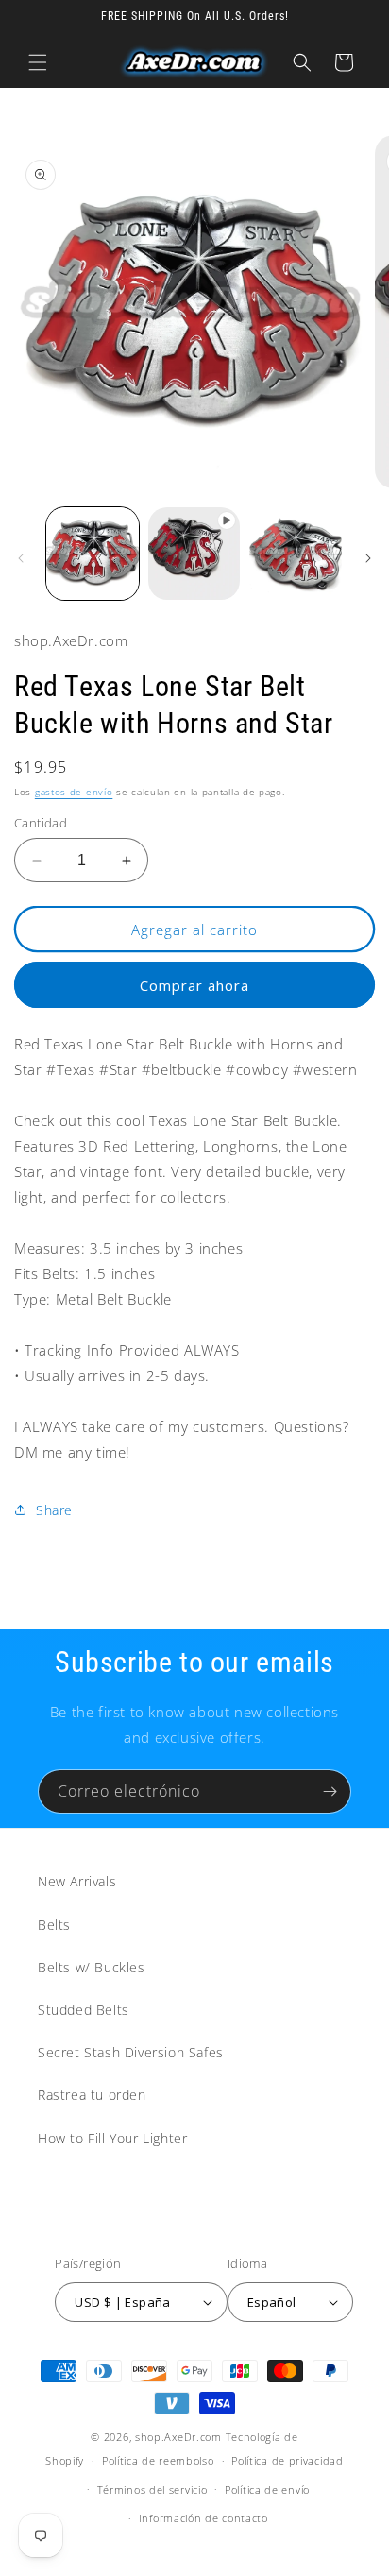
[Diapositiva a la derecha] (368, 558)
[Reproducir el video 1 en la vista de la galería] (194, 554)
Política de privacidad (287, 2460)
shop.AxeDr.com (178, 2437)
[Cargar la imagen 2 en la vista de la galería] (296, 554)
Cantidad (41, 823)
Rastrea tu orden (92, 2095)
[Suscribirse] (330, 1791)
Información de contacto (203, 2518)
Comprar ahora (194, 985)
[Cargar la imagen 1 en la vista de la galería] (93, 554)
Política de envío (267, 2490)
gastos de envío (74, 792)
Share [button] (54, 1510)
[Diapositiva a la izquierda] (21, 558)
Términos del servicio (152, 2490)
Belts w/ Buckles (92, 1967)
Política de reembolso (158, 2460)
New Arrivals (77, 1881)
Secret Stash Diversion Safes (131, 2052)
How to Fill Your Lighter (112, 2138)
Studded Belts (84, 2010)
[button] (38, 62)
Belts (54, 1925)
